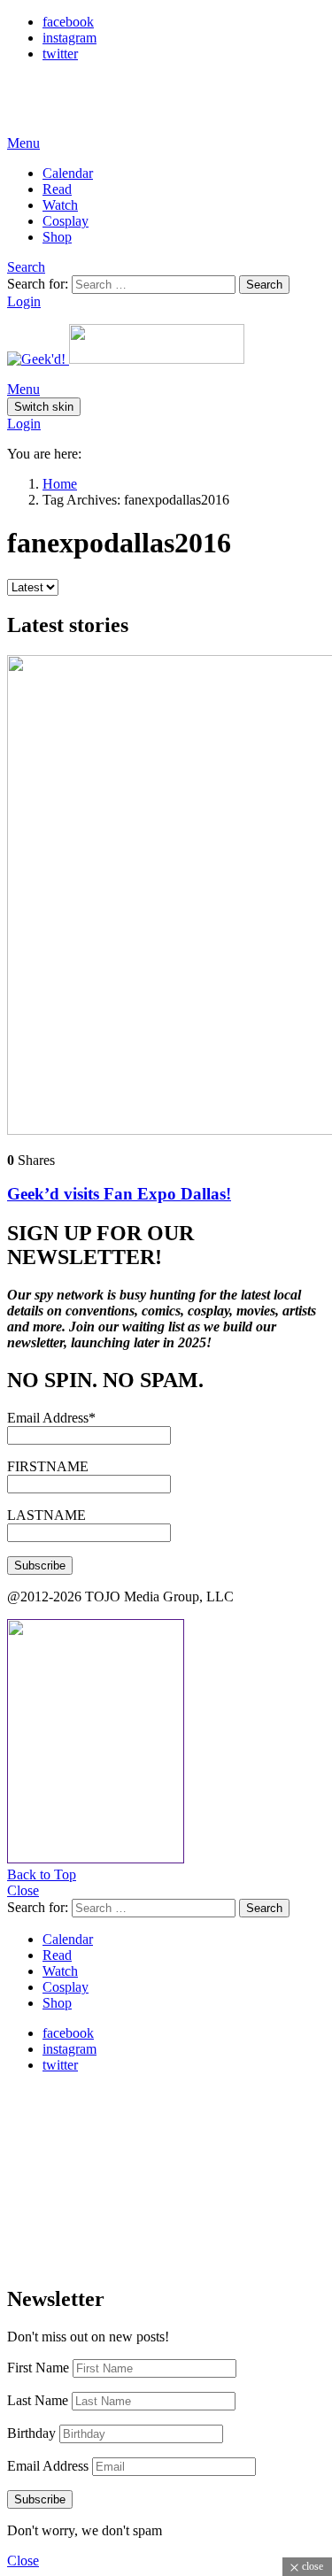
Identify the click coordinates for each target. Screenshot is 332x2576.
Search (264, 285)
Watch (60, 205)
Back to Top (42, 1874)
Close (23, 1890)
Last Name (38, 2400)
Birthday (31, 2433)
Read (57, 189)
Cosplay (66, 221)
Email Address (48, 2466)
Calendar (68, 173)
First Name (38, 2368)
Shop (57, 237)
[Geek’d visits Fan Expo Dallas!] (166, 897)
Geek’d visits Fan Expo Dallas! (119, 1194)
